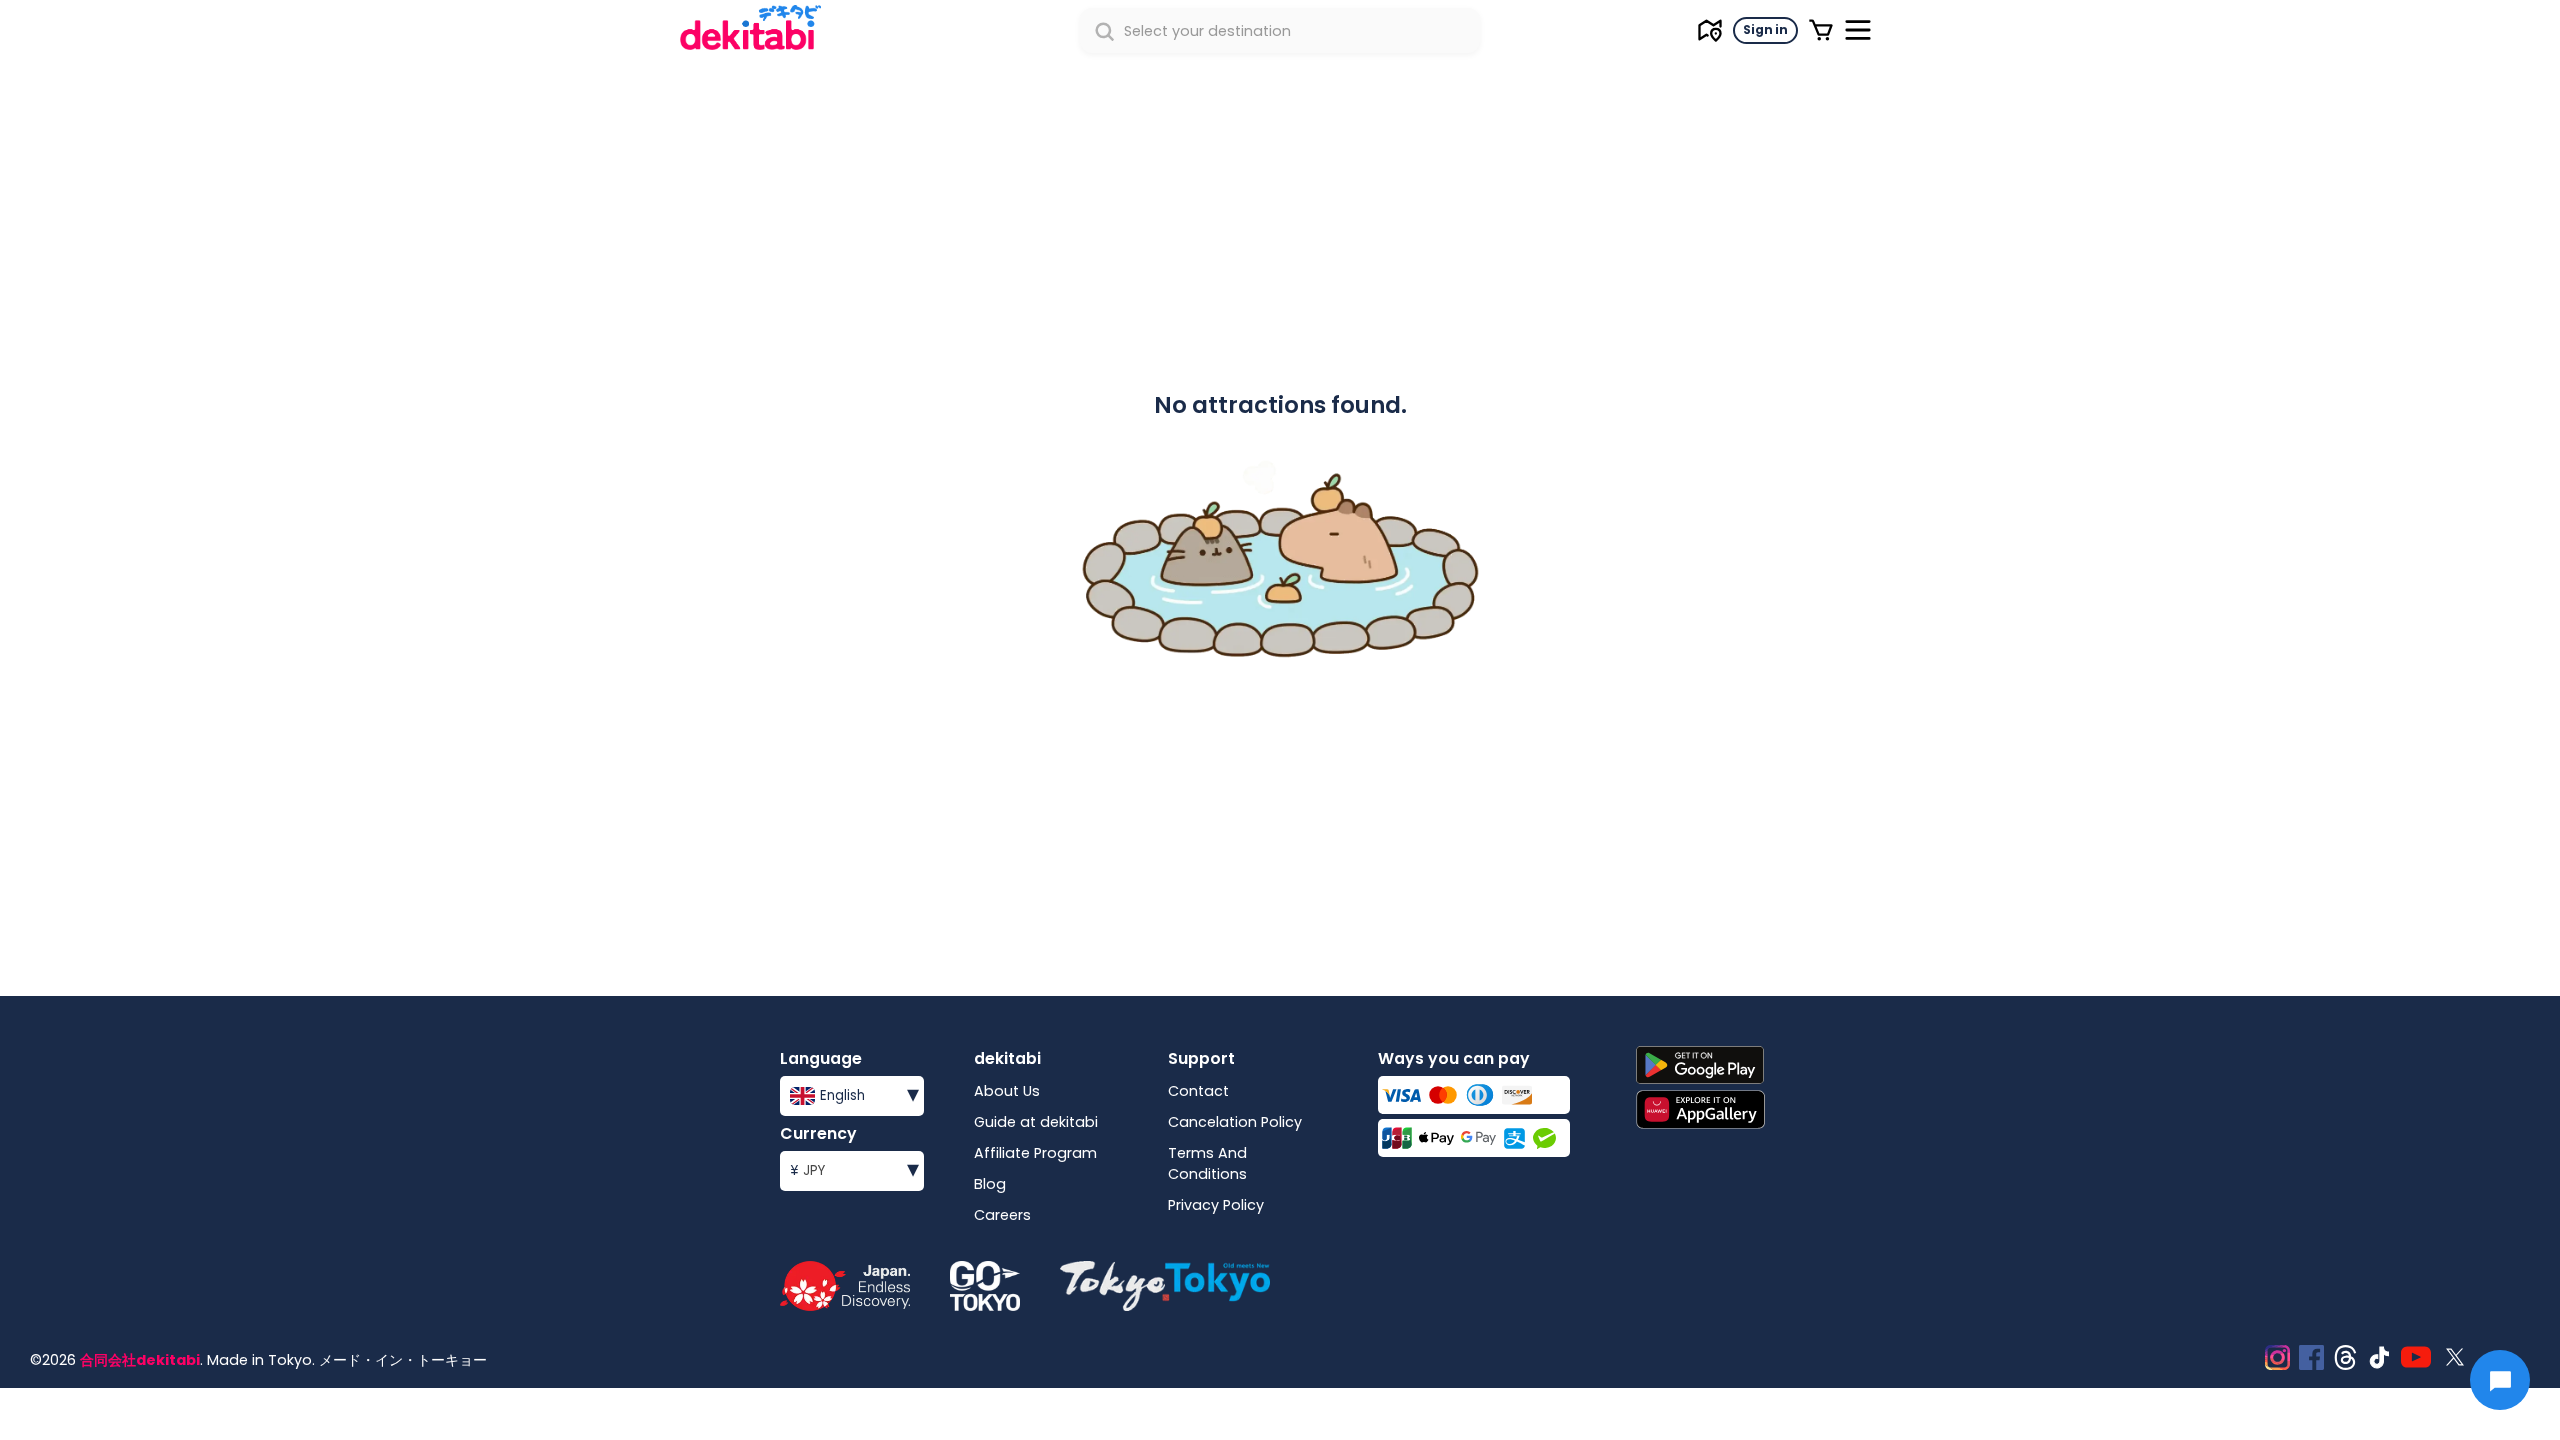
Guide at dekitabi (1036, 1122)
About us (1007, 1091)
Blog (990, 1184)
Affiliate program (1035, 1153)
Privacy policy (1216, 1205)
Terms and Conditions (1207, 1163)
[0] (1821, 30)
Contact (1198, 1091)
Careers (1002, 1215)
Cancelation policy (1235, 1122)
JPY (854, 1168)
